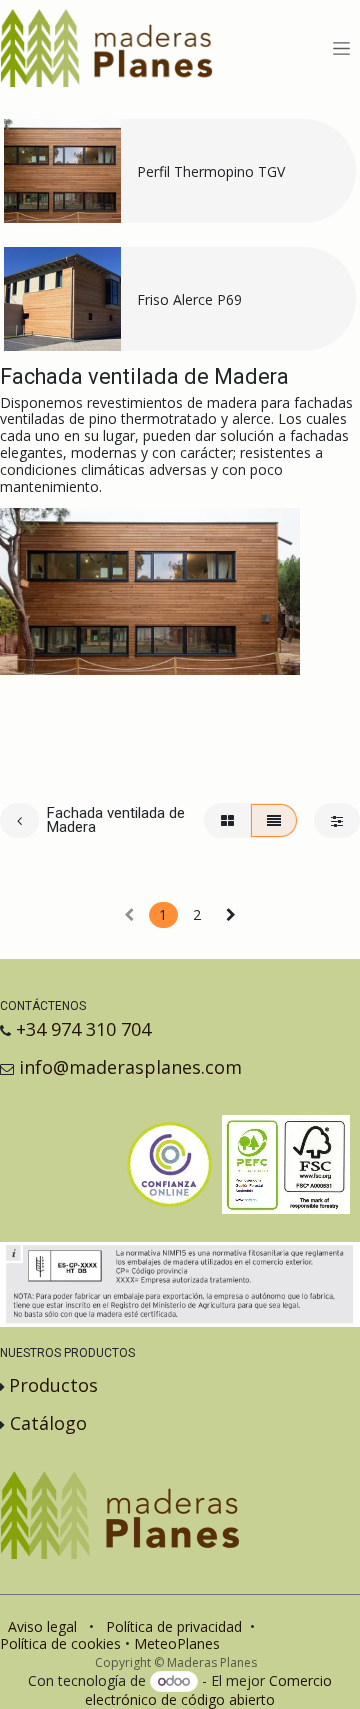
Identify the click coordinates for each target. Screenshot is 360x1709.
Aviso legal (42, 1626)
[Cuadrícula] (227, 820)
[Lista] (274, 820)
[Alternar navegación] (341, 48)
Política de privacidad (174, 1626)
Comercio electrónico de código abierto (208, 1690)
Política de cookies (60, 1643)
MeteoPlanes (177, 1643)
